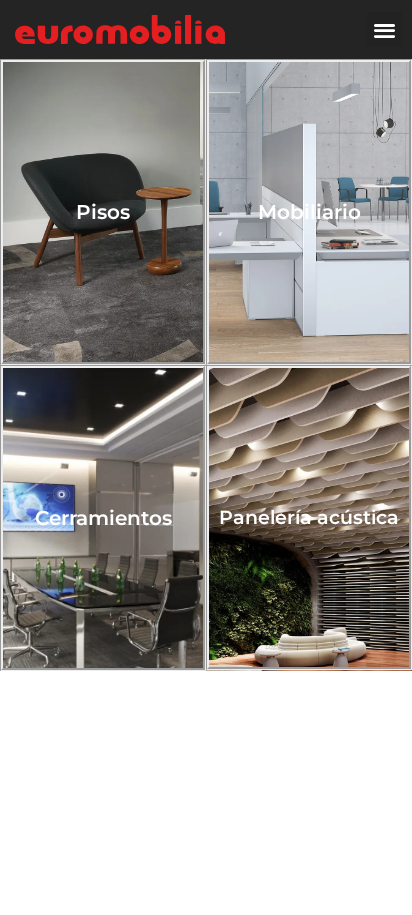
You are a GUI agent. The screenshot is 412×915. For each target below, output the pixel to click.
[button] (384, 29)
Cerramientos (103, 518)
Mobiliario (309, 212)
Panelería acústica (309, 517)
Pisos (103, 212)
